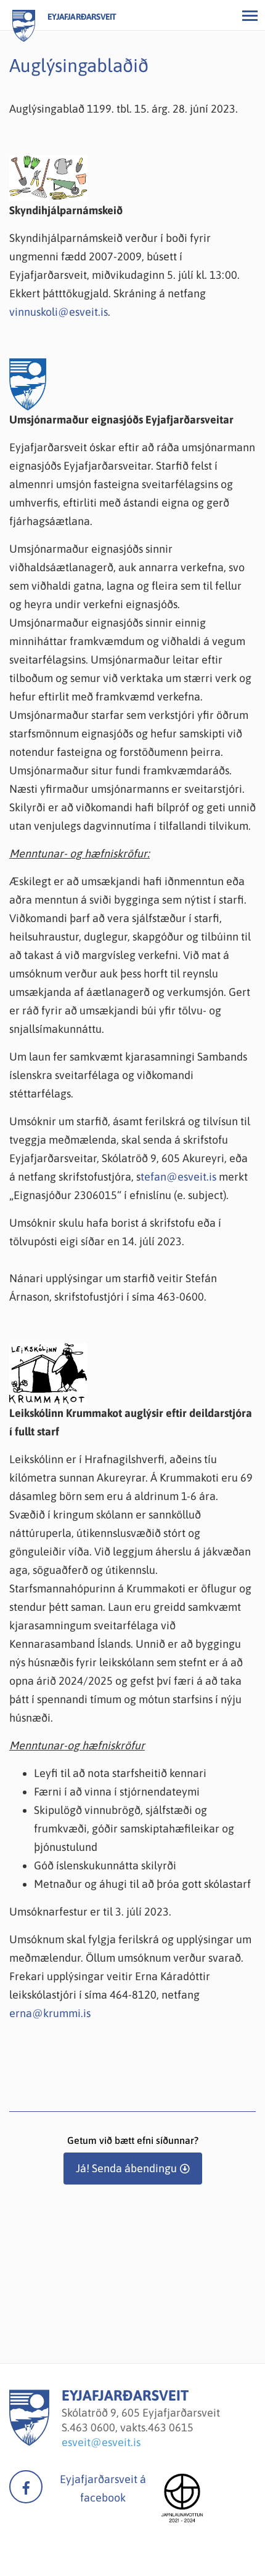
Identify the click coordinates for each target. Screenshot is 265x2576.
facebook (26, 2487)
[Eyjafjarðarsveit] (29, 2442)
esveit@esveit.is (101, 2442)
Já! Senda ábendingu (126, 2168)
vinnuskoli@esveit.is (59, 312)
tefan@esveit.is (178, 1177)
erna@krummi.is (50, 2013)
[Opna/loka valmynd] (250, 15)
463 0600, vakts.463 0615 (132, 2427)
